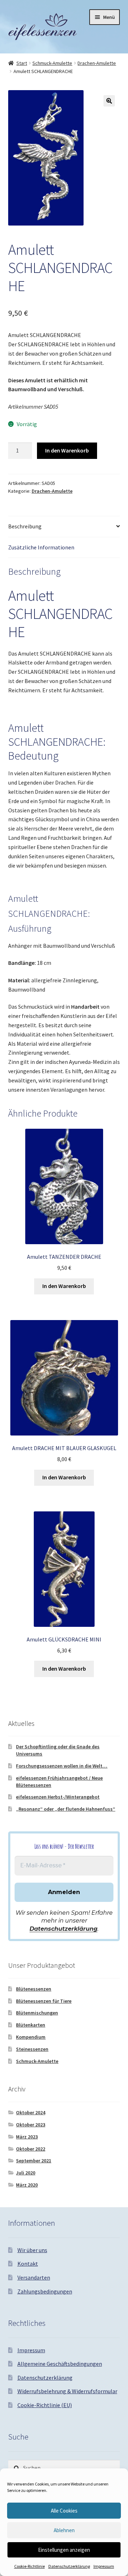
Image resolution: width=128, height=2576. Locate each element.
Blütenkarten (31, 2025)
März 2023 (27, 2137)
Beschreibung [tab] (25, 526)
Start (22, 63)
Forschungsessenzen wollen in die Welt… (62, 1766)
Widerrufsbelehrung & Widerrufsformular (67, 2391)
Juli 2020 (26, 2173)
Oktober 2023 (31, 2125)
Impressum (104, 2566)
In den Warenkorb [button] (64, 1286)
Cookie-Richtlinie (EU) (45, 2405)
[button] (109, 101)
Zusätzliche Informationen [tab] (41, 547)
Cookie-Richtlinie (30, 2566)
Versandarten (34, 2277)
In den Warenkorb (67, 450)
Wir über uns (32, 2250)
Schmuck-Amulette (52, 63)
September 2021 (34, 2161)
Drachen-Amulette (97, 63)
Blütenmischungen (37, 2013)
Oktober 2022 (31, 2149)
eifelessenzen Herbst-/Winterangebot (58, 1797)
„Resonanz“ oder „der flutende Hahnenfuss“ (66, 1809)
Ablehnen (64, 2530)
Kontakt (28, 2264)
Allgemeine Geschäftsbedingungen (60, 2364)
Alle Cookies (64, 2511)
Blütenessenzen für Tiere (44, 2001)
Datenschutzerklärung (69, 2566)
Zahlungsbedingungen (45, 2291)
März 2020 (27, 2185)
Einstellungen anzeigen (64, 2550)
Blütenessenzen (34, 1989)
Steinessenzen (32, 2049)
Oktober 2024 (31, 2112)
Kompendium (31, 2037)
